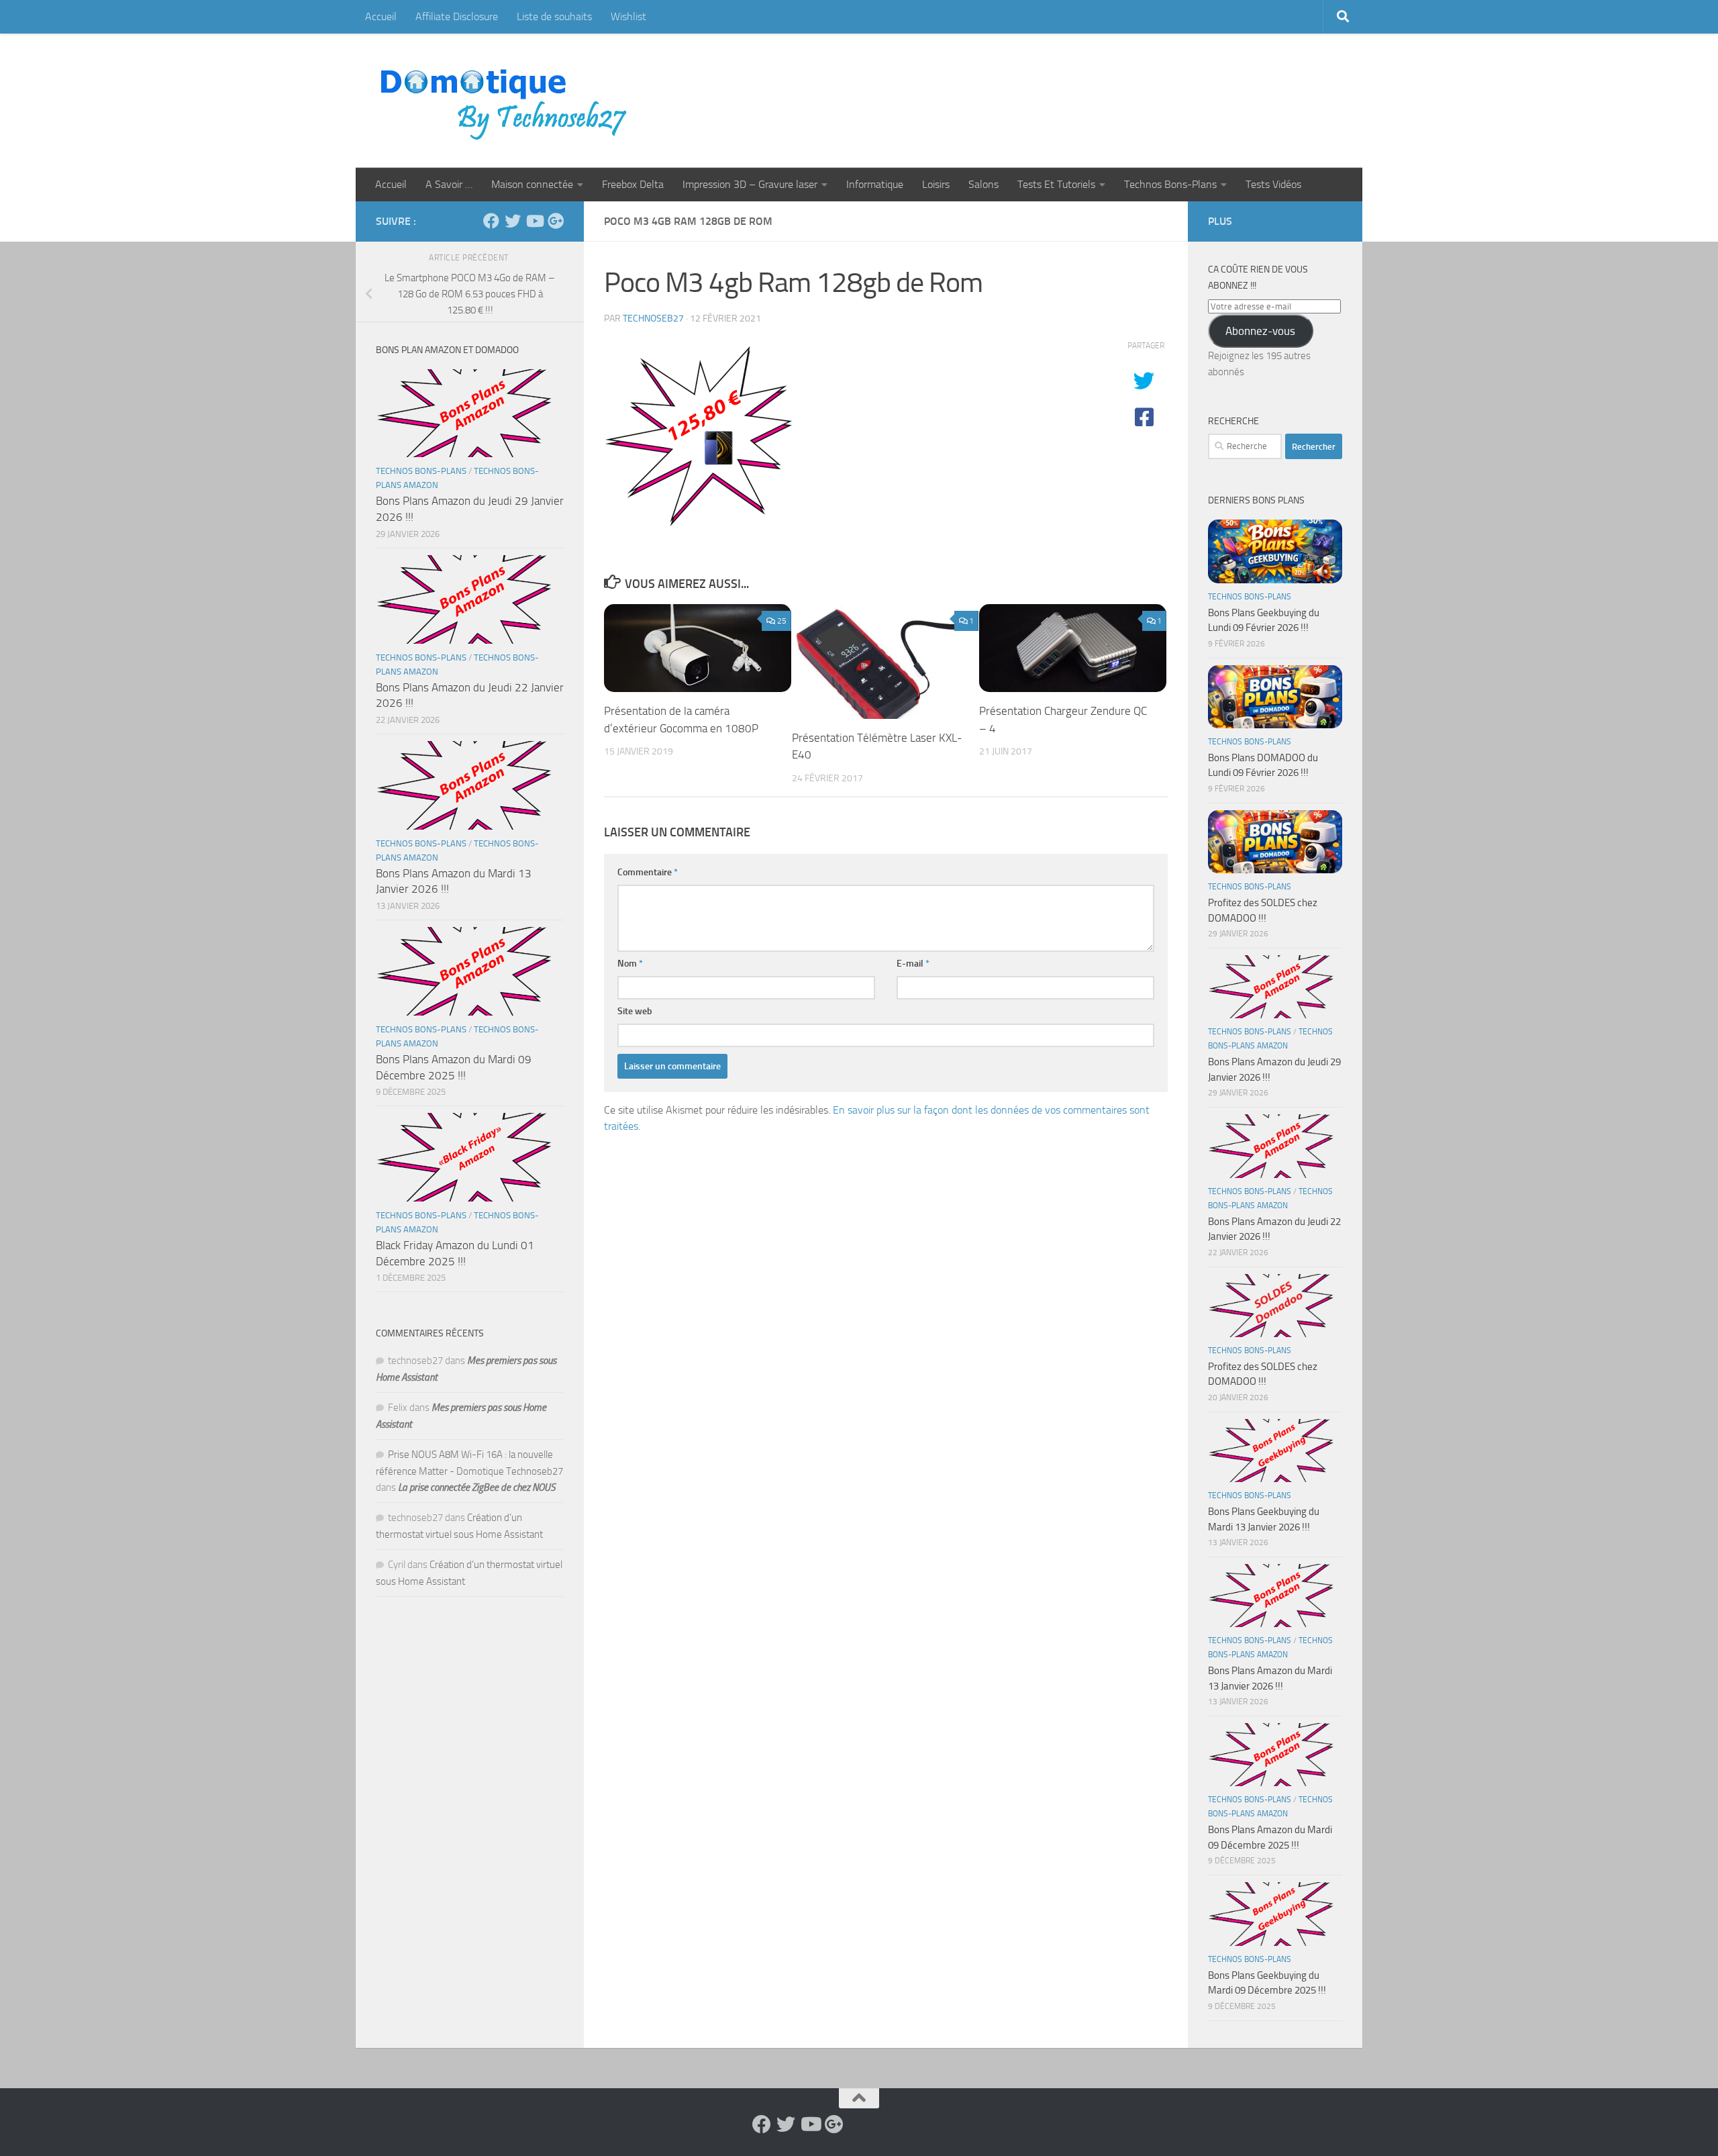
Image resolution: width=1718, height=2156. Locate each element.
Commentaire (648, 872)
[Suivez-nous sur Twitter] (513, 221)
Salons (983, 184)
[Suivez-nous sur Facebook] (491, 221)
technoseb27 (653, 318)
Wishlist (628, 16)
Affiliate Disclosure (457, 16)
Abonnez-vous (1260, 331)
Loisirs (936, 184)
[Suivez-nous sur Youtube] (534, 221)
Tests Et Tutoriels (1056, 184)
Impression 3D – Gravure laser (750, 184)
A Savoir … (449, 184)
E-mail (913, 964)
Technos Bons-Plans (1170, 184)
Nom (630, 964)
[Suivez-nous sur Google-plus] (556, 221)
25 (782, 621)
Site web (635, 1011)
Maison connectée (532, 184)
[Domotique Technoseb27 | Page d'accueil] (507, 101)
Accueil (381, 16)
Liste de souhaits (554, 16)
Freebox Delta (633, 184)
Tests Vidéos (1273, 184)
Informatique (875, 184)
